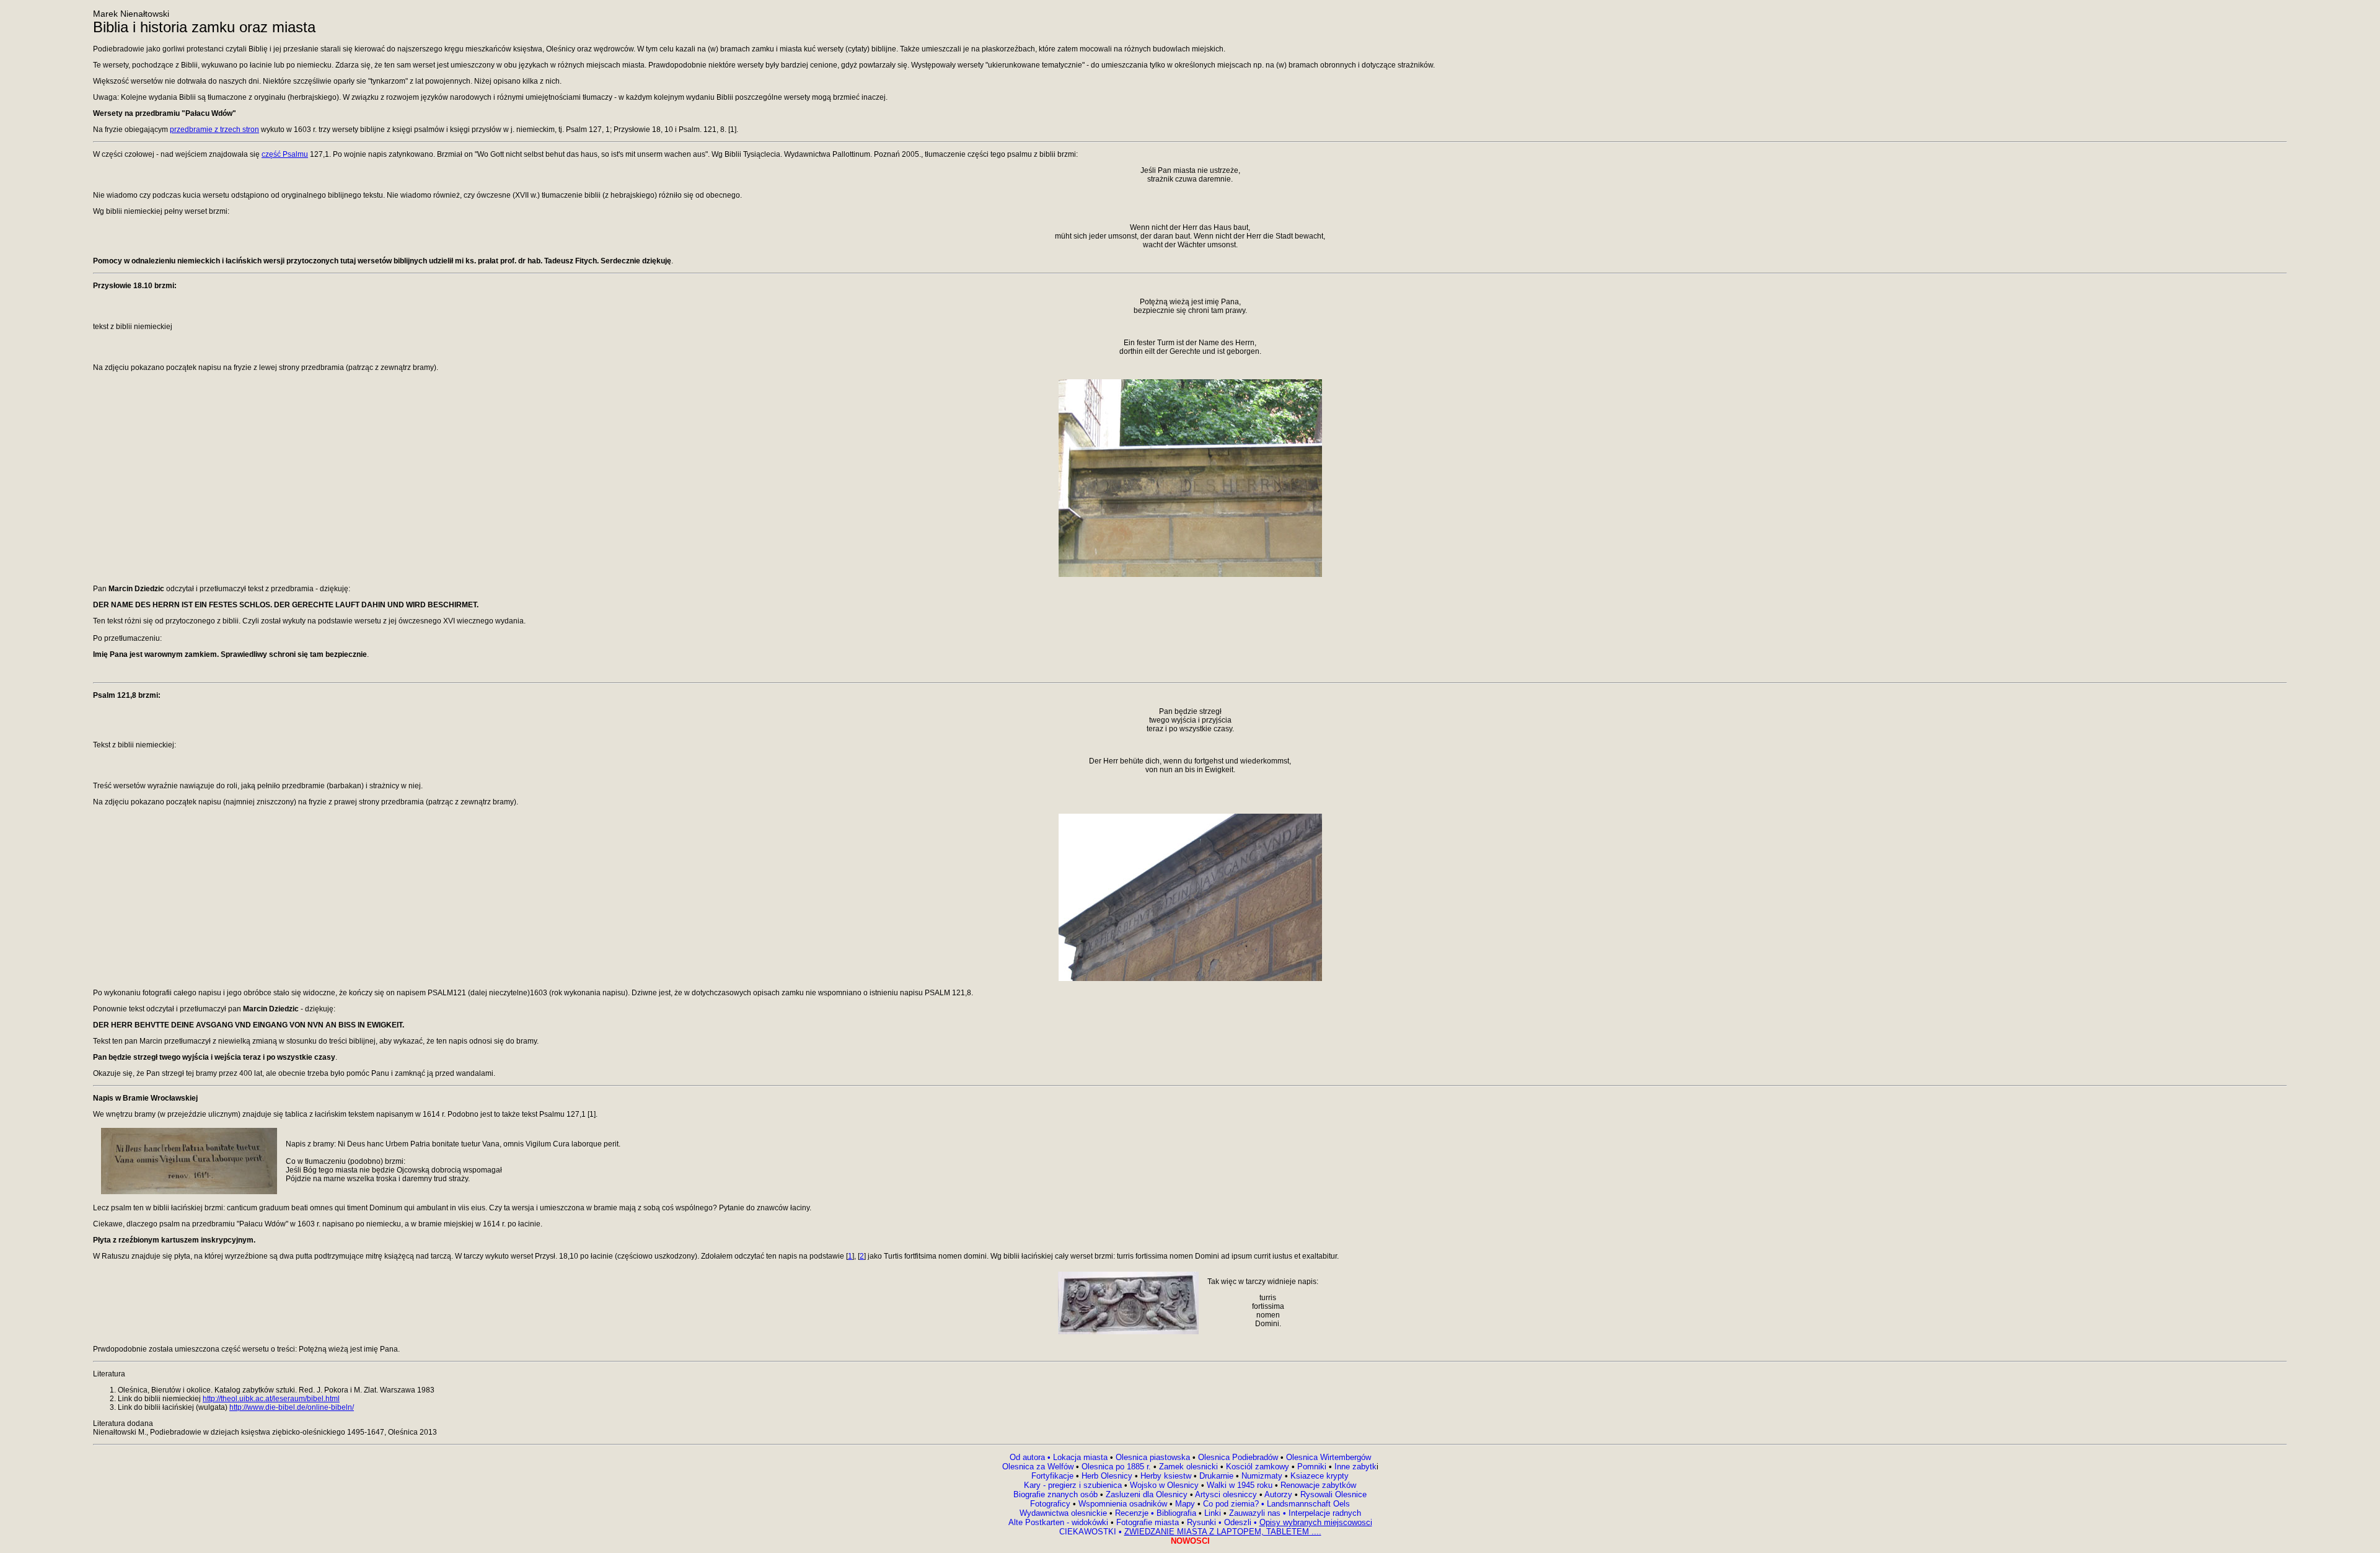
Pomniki (1312, 1467)
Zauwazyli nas (1256, 1513)
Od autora (1031, 1457)
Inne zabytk (1354, 1467)
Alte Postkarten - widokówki (1060, 1522)
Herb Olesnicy (1107, 1476)
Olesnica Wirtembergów (1329, 1457)
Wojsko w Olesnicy (1166, 1485)
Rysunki (1201, 1522)
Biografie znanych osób (1057, 1494)
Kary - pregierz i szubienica (1074, 1485)
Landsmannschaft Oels (1307, 1504)
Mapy (1185, 1504)
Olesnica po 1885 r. (1116, 1467)
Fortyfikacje (1054, 1476)
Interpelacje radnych (1325, 1513)
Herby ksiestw (1166, 1476)
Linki (1213, 1513)
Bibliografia (1175, 1513)
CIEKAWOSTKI (1089, 1532)
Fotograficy (1051, 1504)
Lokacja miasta (1080, 1457)
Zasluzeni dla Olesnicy (1147, 1494)
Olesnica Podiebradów (1238, 1457)
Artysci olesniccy (1227, 1494)
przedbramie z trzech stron (214, 130)
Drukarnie (1218, 1476)
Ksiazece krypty (1320, 1476)
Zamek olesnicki (1190, 1467)
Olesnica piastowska (1153, 1457)
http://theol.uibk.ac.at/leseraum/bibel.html (271, 1399)
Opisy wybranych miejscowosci (1316, 1522)
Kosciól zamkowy (1258, 1467)
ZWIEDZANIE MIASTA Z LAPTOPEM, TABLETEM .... (1223, 1532)
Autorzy (1278, 1494)
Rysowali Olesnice (1332, 1494)
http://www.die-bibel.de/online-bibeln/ (292, 1407)
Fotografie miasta (1148, 1522)
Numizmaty (1262, 1476)
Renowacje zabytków (1317, 1485)
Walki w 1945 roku (1241, 1485)
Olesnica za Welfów (1038, 1467)
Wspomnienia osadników (1124, 1504)
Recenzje (1133, 1513)
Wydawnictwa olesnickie (1064, 1513)
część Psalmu (285, 154)
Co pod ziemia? (1231, 1504)
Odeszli (1239, 1522)
